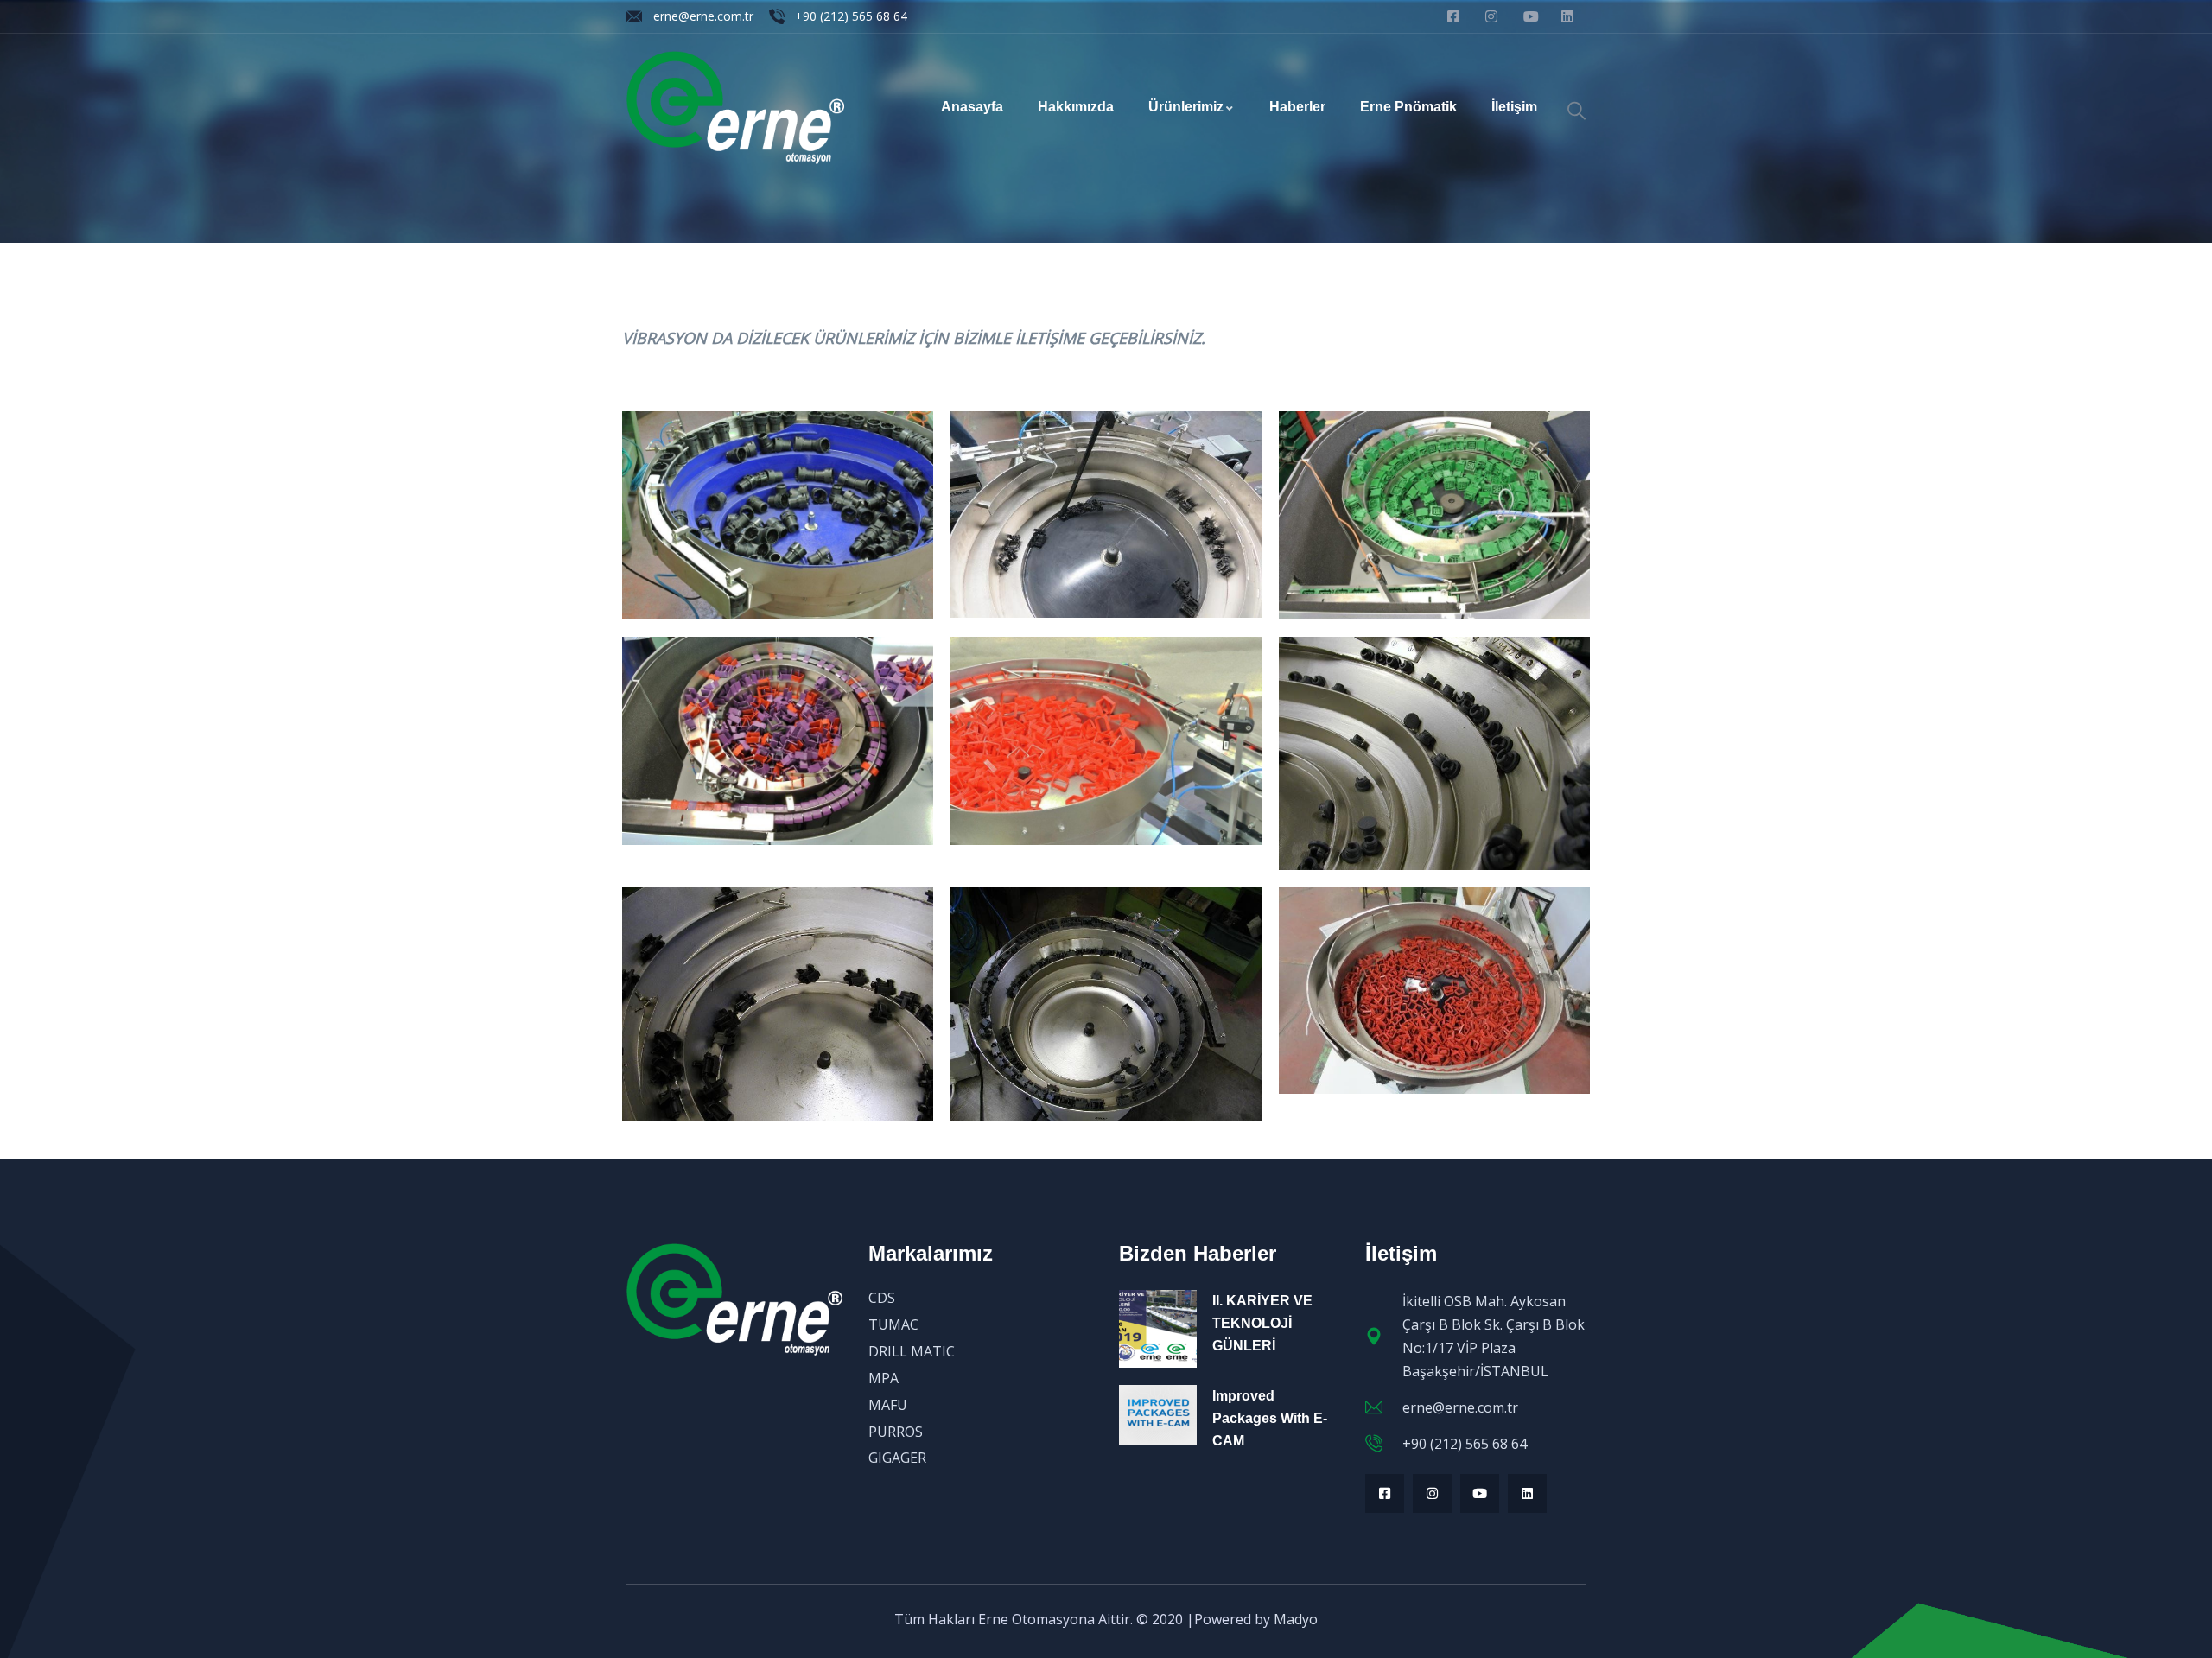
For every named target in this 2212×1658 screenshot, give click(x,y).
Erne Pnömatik (1408, 107)
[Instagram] (1432, 1493)
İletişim (1514, 107)
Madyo (1296, 1619)
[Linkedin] (1527, 1493)
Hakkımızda (1076, 107)
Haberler (1297, 107)
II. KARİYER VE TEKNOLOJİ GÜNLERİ (1262, 1323)
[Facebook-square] (1385, 1493)
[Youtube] (1480, 1493)
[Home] (735, 108)
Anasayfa (972, 107)
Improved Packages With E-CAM (1270, 1418)
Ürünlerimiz (1186, 107)
